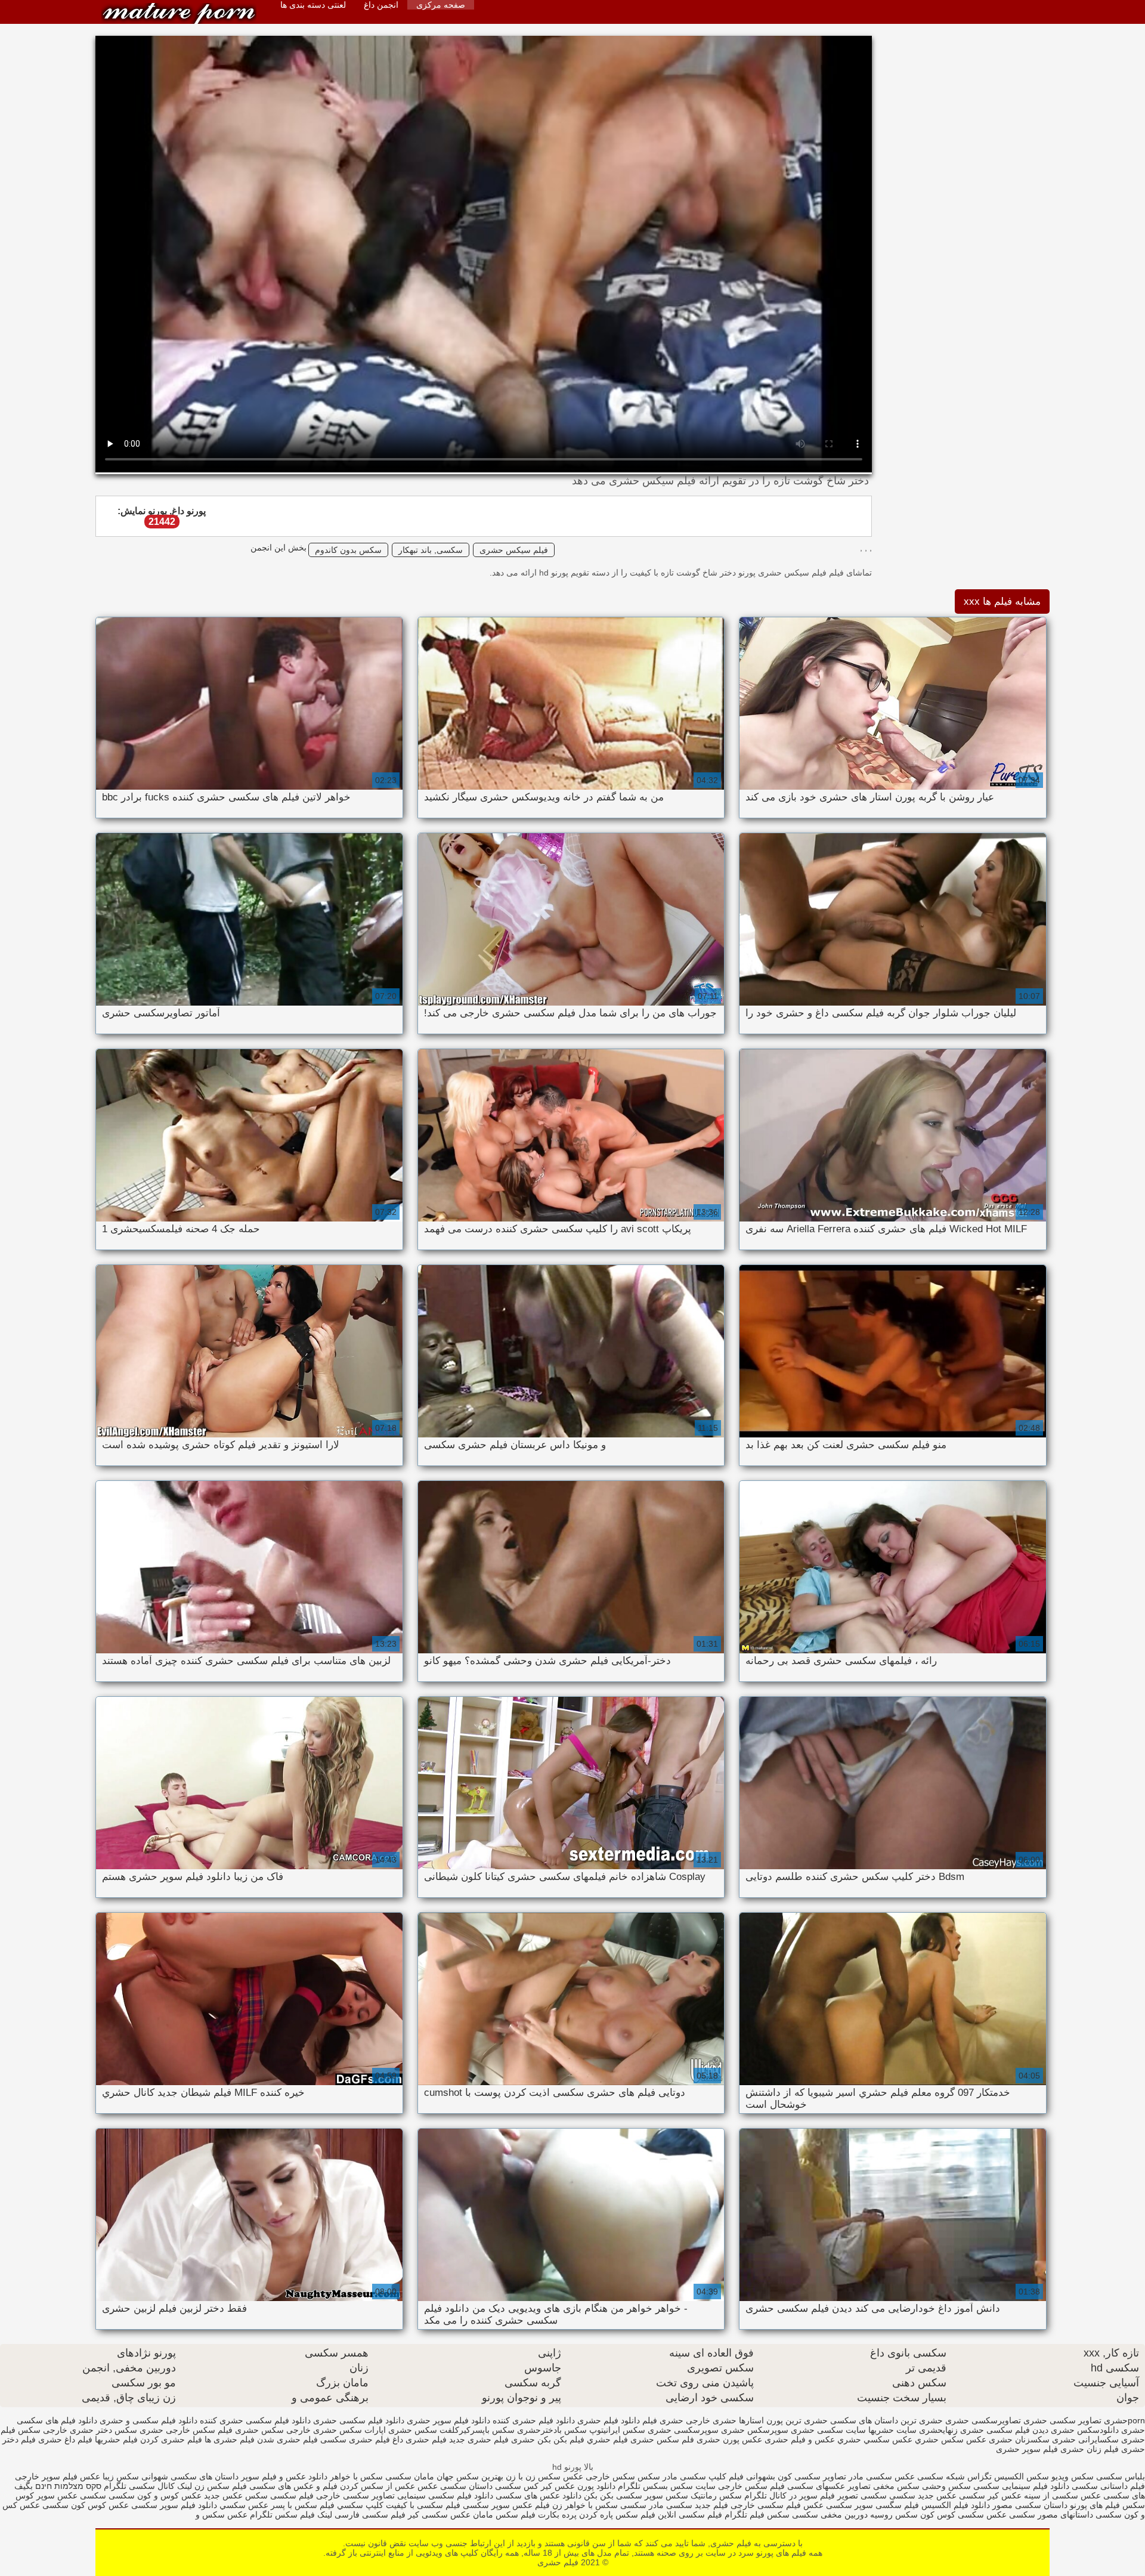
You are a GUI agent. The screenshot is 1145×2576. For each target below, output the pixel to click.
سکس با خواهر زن (585, 2505)
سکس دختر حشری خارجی (90, 2430)
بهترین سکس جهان (470, 2476)
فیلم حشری (179, 13)
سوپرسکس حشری (755, 2430)
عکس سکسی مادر (882, 2476)
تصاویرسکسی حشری (983, 2420)
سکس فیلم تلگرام (757, 2515)
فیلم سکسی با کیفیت (423, 2505)
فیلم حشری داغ (420, 2439)
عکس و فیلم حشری (800, 2439)
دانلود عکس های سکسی (539, 2495)
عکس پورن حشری (729, 2439)
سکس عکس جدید (236, 2495)
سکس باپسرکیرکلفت (477, 2430)
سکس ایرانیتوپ (617, 2430)
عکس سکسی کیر (439, 2515)
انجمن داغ (381, 5)
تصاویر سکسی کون (811, 2476)
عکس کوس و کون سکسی (155, 2495)
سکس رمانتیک (715, 2495)
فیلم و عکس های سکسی (292, 2486)
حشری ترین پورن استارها (783, 2420)
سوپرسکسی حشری (683, 2430)
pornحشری (1124, 2420)
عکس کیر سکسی (990, 2495)
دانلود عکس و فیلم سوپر (284, 2476)
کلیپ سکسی (703, 2476)
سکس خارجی (610, 2476)
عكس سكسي (243, 2505)
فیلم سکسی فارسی (370, 2515)
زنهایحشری (938, 2430)
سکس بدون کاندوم (348, 550)
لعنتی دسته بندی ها (313, 5)
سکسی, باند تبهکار (431, 550)
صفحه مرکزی (441, 5)
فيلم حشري (607, 2439)
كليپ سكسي (359, 2505)
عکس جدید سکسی (923, 2495)
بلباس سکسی (1121, 2476)
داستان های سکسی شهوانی (189, 2476)
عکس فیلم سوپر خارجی (58, 2476)
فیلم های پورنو (1095, 2505)
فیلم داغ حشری (65, 2439)
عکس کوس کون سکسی (86, 2505)
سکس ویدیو (1071, 2476)
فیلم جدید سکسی (697, 2505)
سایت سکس (693, 2486)
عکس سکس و (222, 2515)
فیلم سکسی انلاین (690, 2515)
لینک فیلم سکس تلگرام (290, 2515)
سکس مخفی (896, 2486)
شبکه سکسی (941, 2476)
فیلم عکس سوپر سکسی (506, 2505)
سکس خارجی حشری (177, 2430)
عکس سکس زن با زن (544, 2476)
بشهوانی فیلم (752, 2476)
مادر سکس (657, 2476)
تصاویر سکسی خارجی (355, 2495)
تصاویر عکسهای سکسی (829, 2486)
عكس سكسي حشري (875, 2439)
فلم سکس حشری (662, 2439)
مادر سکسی (642, 2505)
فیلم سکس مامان (503, 2515)
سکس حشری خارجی (324, 2430)
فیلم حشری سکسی (355, 2439)
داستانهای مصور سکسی (1050, 2515)
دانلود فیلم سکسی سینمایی (445, 2495)
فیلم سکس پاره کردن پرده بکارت (597, 2515)
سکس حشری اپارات (401, 2430)
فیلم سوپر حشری (1027, 2449)
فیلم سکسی (291, 2495)
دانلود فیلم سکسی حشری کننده (255, 2420)
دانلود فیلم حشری (609, 2420)
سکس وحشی (945, 2486)
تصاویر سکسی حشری (1062, 2420)
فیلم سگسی (896, 2505)
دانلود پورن (595, 2486)
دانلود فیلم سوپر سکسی (173, 2505)
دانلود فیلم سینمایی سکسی (1020, 2486)
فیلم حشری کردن (171, 2439)
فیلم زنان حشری (1090, 2449)
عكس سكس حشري (951, 2439)
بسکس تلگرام (643, 2486)
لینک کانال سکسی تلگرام (148, 2486)
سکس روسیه (894, 2515)
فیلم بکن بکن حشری (548, 2439)
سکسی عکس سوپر (71, 2495)
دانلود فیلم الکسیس (954, 2505)
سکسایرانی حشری (1085, 2439)
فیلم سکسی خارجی (766, 2505)
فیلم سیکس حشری (514, 550)
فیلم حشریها (116, 2439)
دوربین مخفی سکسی (830, 2515)
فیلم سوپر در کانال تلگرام (790, 2495)
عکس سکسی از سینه (1062, 2495)
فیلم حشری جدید (479, 2439)
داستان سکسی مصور (1029, 2505)
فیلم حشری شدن (287, 2439)
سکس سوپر (666, 2495)
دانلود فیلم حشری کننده (534, 2420)
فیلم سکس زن (221, 2486)
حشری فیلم (663, 2420)
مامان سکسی (410, 2476)
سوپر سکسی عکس (838, 2505)
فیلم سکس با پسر (301, 2505)
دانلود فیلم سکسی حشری (359, 2420)
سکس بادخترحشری (552, 2430)
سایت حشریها (892, 2430)
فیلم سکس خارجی (750, 2486)
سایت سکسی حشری (828, 2430)
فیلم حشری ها (230, 2439)
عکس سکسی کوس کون (963, 2515)
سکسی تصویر (862, 2495)
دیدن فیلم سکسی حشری (1004, 2430)
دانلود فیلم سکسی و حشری (148, 2420)
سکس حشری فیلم (251, 2430)
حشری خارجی (711, 2420)
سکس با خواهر (355, 2476)
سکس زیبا (121, 2476)
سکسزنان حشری (1019, 2439)
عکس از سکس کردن (376, 2486)
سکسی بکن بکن (613, 2495)
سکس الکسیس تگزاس (1008, 2476)
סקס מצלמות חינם (68, 2486)
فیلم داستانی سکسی (1108, 2486)
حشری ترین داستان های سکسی (886, 2420)
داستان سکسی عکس (454, 2486)
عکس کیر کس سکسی (534, 2486)
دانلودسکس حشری (1085, 2430)
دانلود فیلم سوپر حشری (448, 2420)
